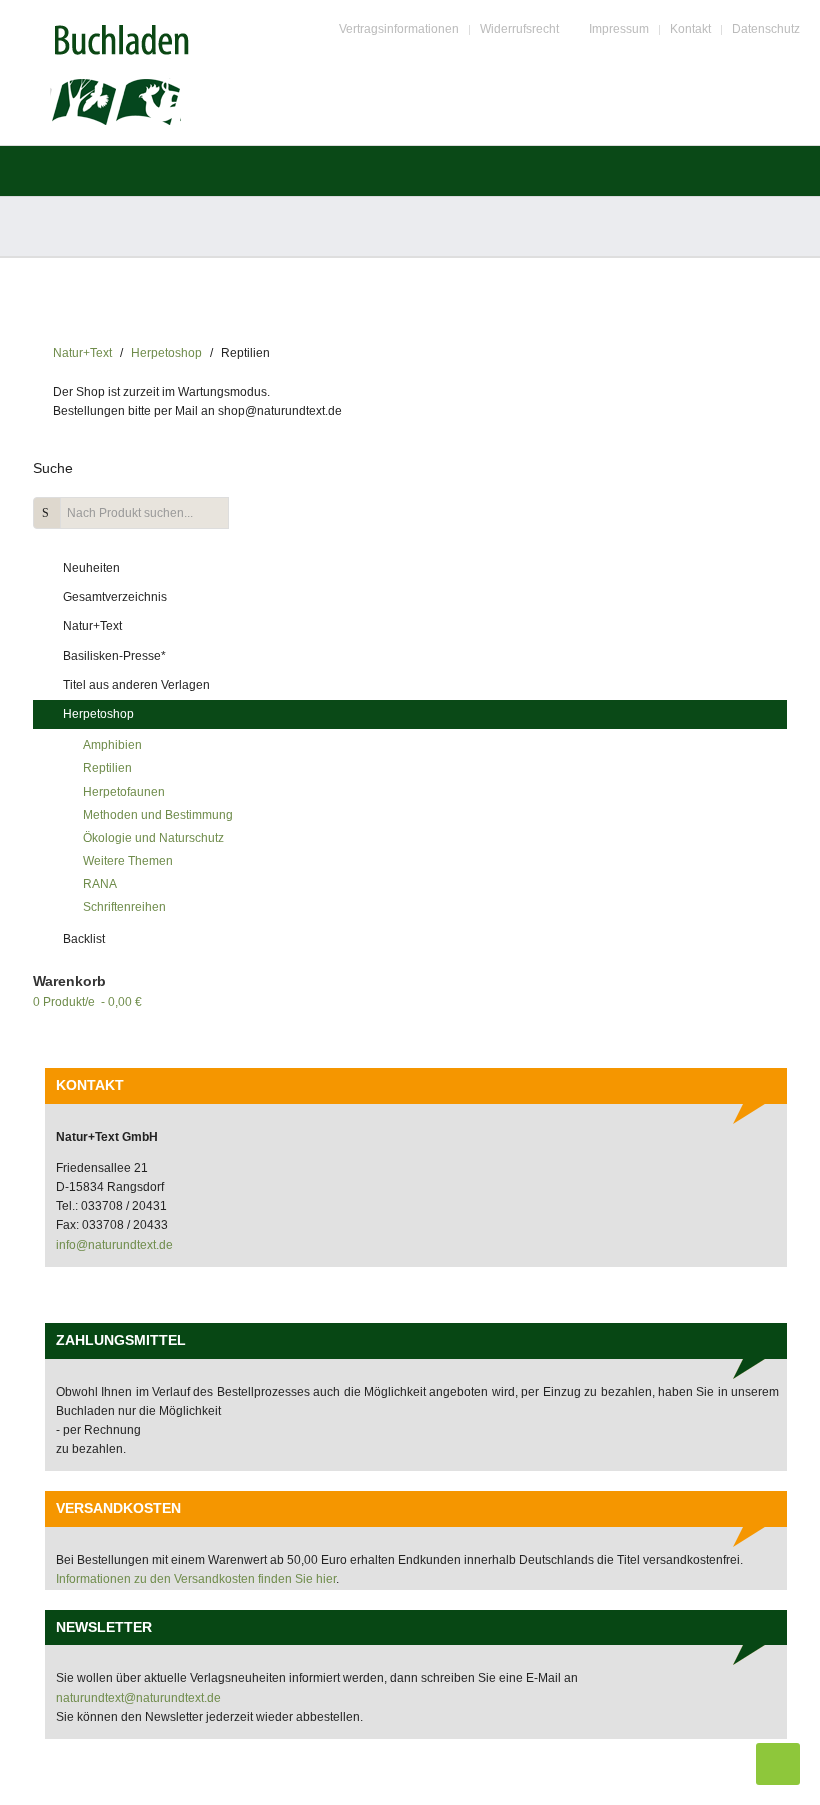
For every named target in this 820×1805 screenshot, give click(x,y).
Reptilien (107, 768)
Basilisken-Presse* (114, 656)
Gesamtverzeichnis (115, 597)
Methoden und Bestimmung (158, 815)
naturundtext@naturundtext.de (138, 1698)
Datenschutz (766, 29)
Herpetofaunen (124, 792)
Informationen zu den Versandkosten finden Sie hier (196, 1579)
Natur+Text (82, 353)
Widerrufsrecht (519, 29)
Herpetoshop (166, 353)
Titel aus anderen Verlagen (136, 685)
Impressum (619, 29)
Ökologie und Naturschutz (153, 838)
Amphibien (112, 745)
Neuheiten (91, 568)
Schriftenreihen (124, 907)
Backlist (84, 939)
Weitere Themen (128, 861)
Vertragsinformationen (399, 29)
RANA (100, 884)
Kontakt (690, 29)
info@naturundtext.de (114, 1245)
